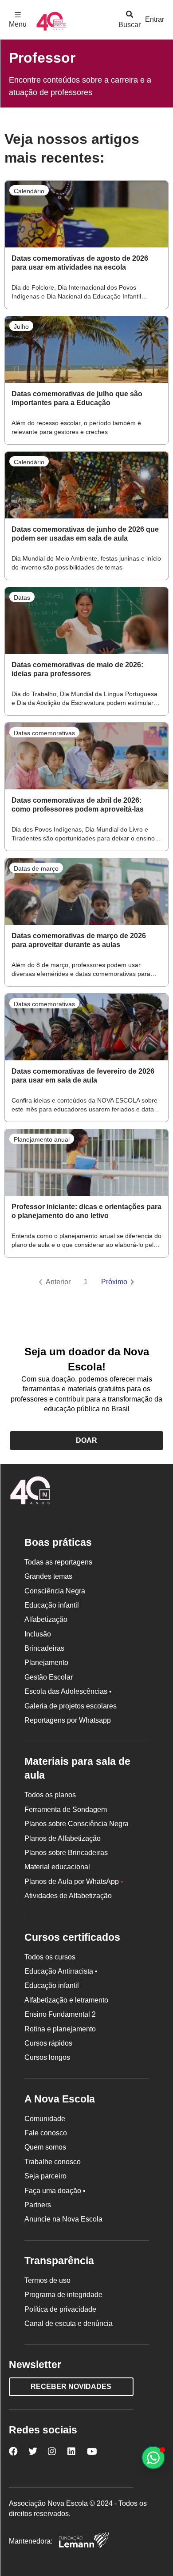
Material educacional (57, 1867)
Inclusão (38, 1634)
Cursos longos (47, 2057)
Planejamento (46, 1662)
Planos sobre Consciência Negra (77, 1824)
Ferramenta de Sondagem (66, 1810)
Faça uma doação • (55, 2191)
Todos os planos (50, 1795)
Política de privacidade (60, 2309)
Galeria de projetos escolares (71, 1706)
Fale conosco (46, 2133)
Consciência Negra (55, 1591)
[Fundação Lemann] (84, 2541)
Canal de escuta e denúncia (69, 2323)
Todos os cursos (50, 1957)
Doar (86, 1440)
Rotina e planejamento (60, 2029)
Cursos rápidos (48, 2043)
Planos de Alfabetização (63, 1838)
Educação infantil (52, 1605)
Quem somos (45, 2147)
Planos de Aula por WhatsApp (74, 1881)
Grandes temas (48, 1576)
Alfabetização (46, 1619)
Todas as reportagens (58, 1562)
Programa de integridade (63, 2295)
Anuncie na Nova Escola (63, 2219)
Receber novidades (71, 2387)
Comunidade (45, 2119)
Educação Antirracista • (61, 1971)
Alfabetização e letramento (66, 2000)
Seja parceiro (45, 2176)
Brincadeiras (44, 1648)
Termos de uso (47, 2280)
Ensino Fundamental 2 (60, 2014)
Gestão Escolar (49, 1677)
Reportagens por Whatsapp (68, 1720)
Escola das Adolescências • (68, 1691)
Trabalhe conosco (53, 2162)
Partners (38, 2205)
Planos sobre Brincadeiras (66, 1853)
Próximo (114, 1282)
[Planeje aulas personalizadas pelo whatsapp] (153, 2458)
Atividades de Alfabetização (68, 1896)
